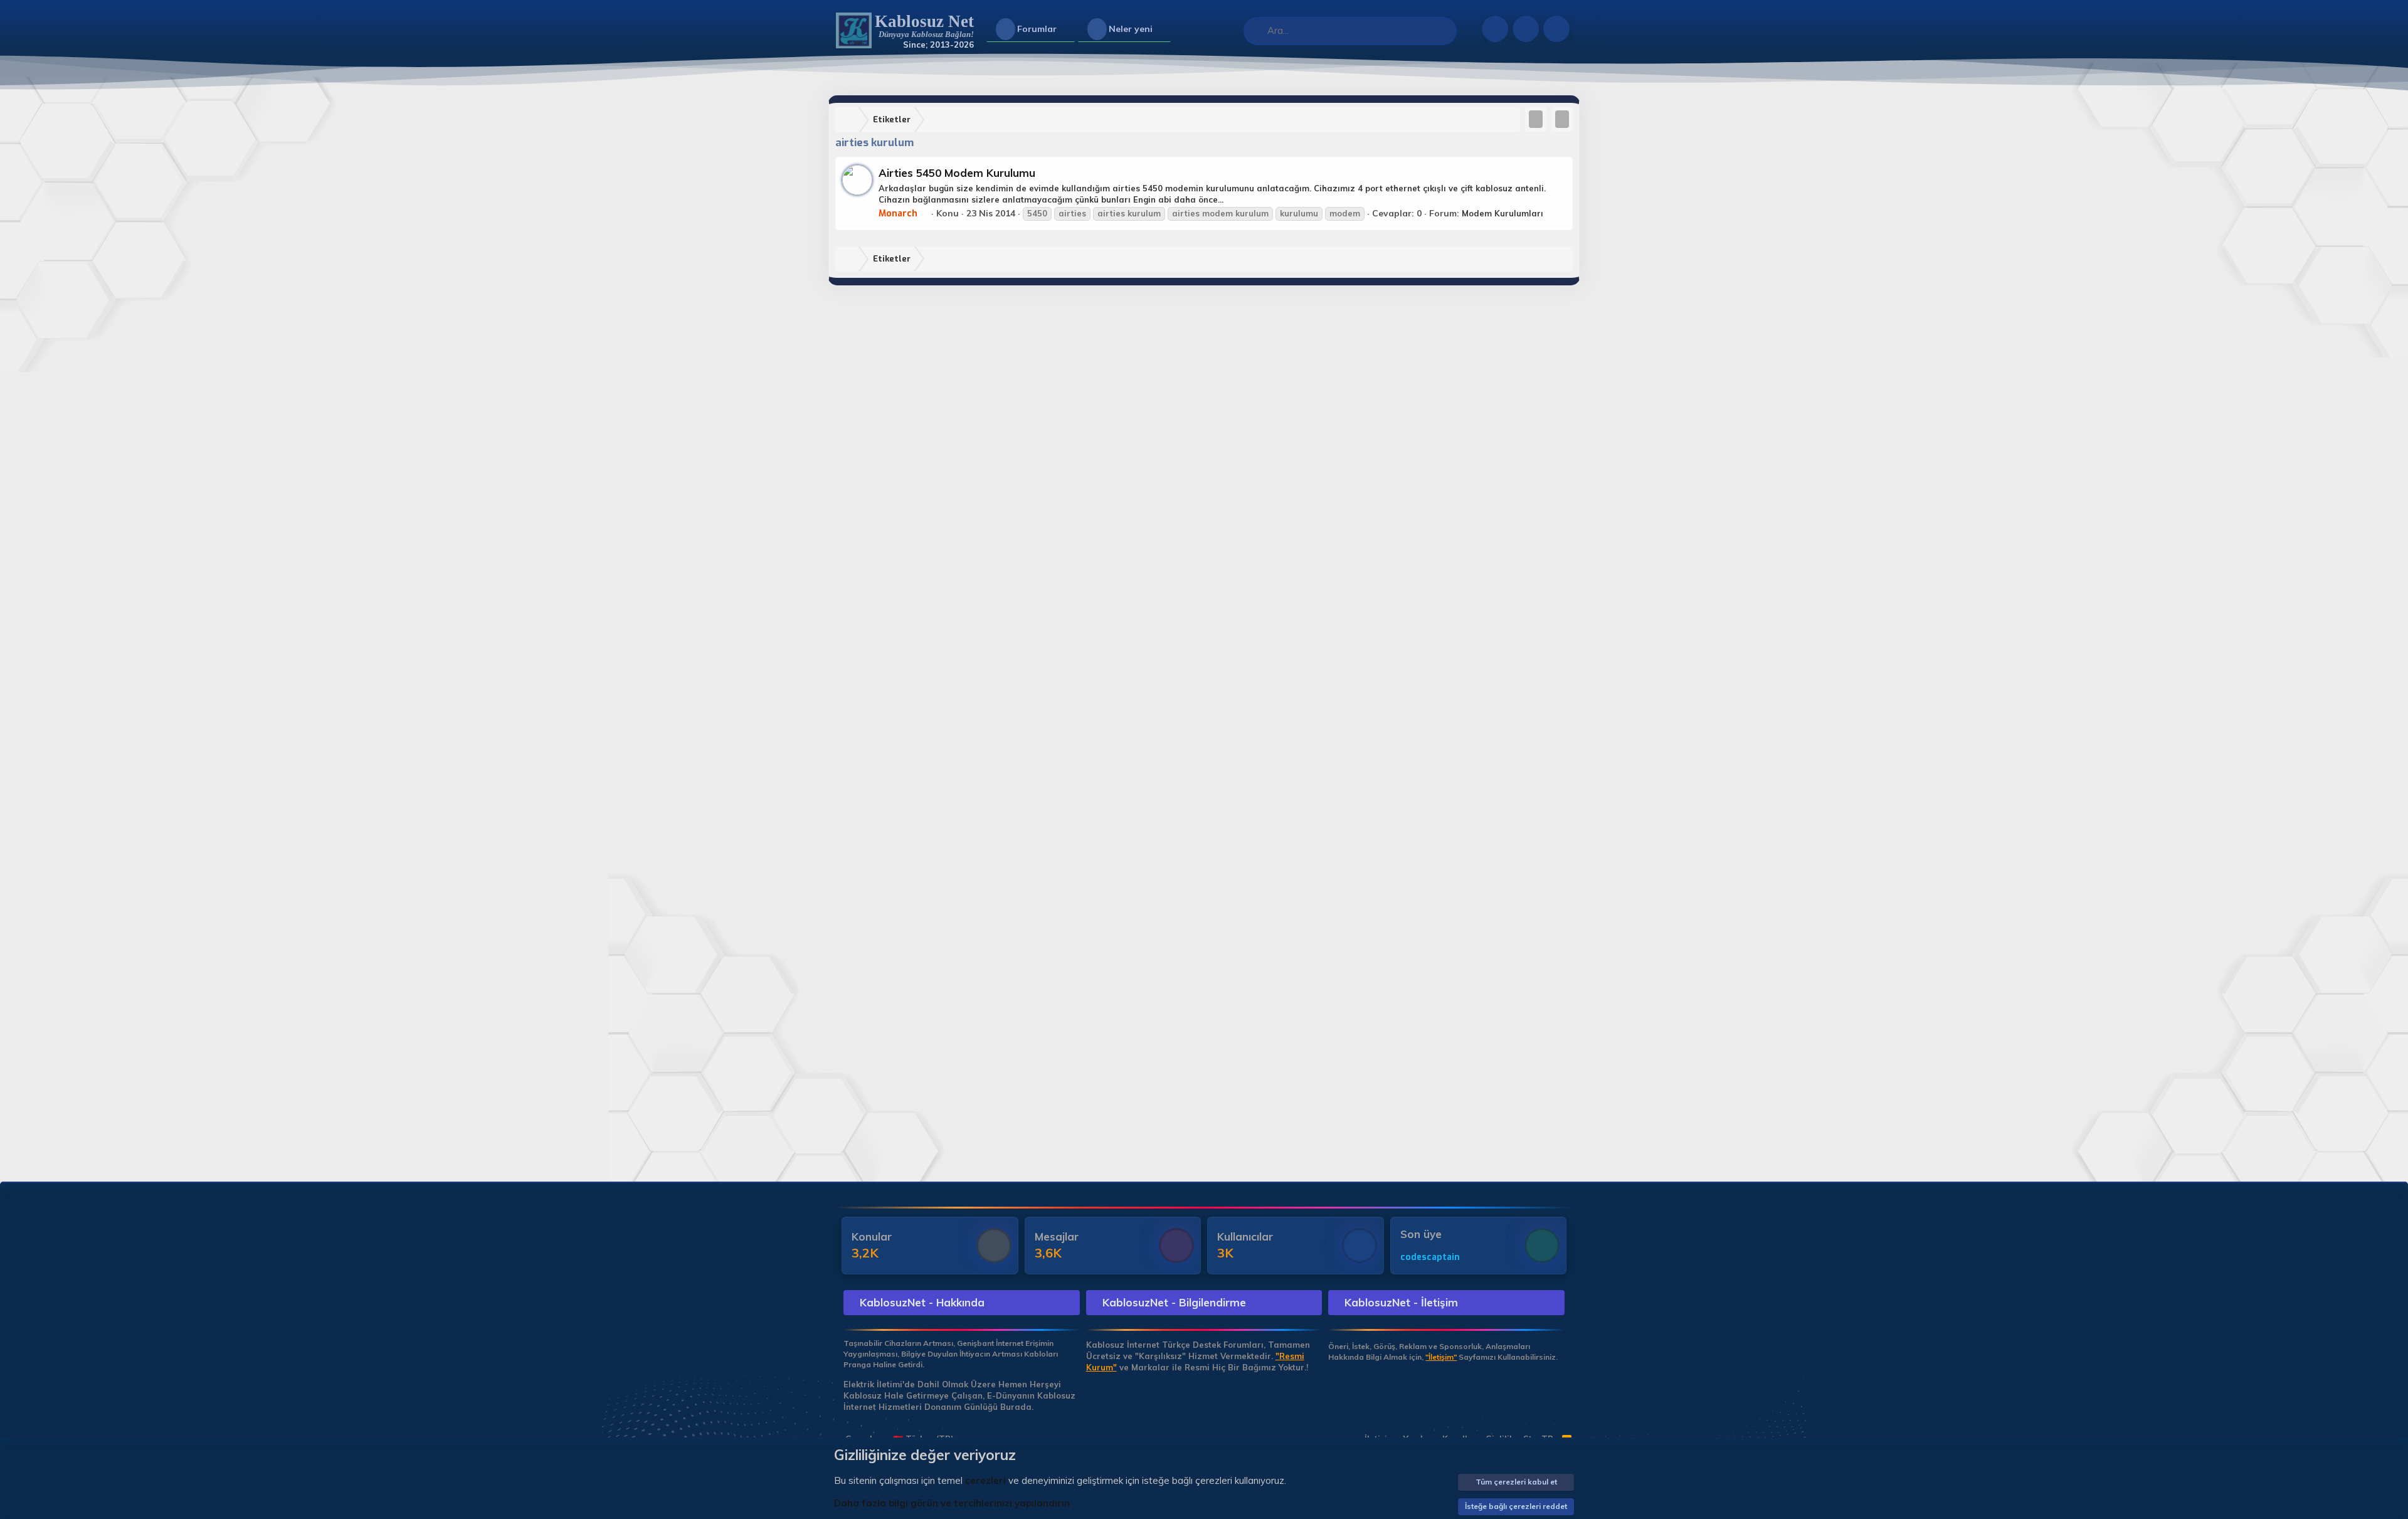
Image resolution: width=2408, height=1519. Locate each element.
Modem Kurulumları (1502, 213)
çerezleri (985, 1480)
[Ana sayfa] (850, 120)
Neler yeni (1131, 29)
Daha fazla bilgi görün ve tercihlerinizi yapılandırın (952, 1503)
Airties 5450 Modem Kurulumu (957, 173)
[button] (1067, 29)
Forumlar (1037, 29)
